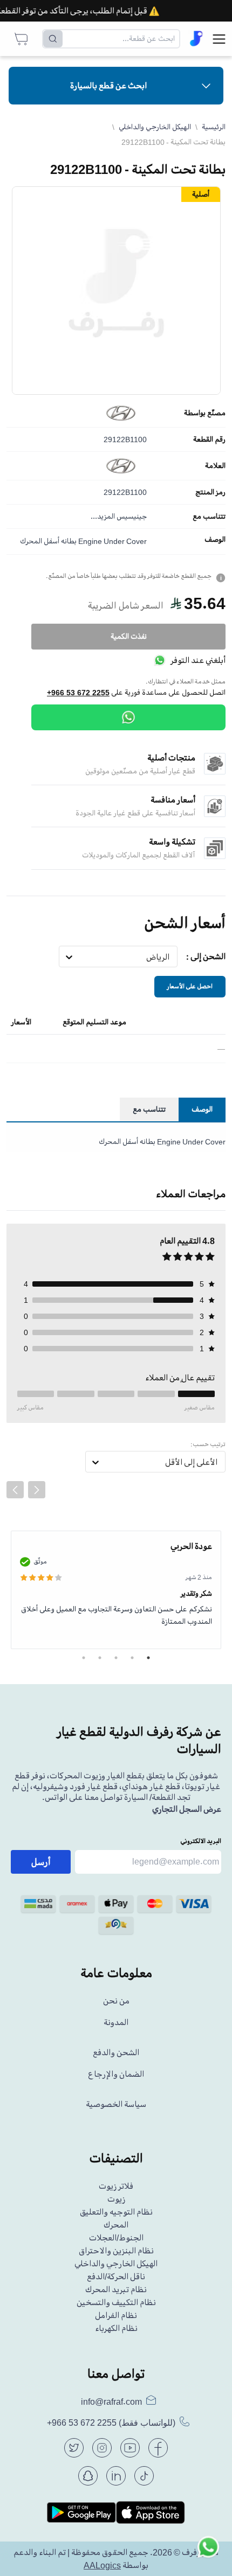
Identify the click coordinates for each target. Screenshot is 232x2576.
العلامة (215, 466)
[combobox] (170, 957)
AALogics (102, 2565)
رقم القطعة (209, 439)
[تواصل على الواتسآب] (208, 2552)
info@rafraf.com (111, 2402)
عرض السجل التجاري (187, 1809)
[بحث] (53, 39)
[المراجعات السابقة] (15, 1490)
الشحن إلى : (206, 957)
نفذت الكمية (129, 636)
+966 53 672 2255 (78, 693)
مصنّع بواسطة (205, 413)
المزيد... (103, 516)
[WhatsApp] (128, 717)
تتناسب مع (209, 516)
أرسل (41, 1862)
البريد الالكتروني (201, 1841)
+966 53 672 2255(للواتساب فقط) (111, 2423)
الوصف (215, 540)
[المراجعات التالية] (37, 1490)
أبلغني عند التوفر (198, 660)
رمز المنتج (210, 492)
